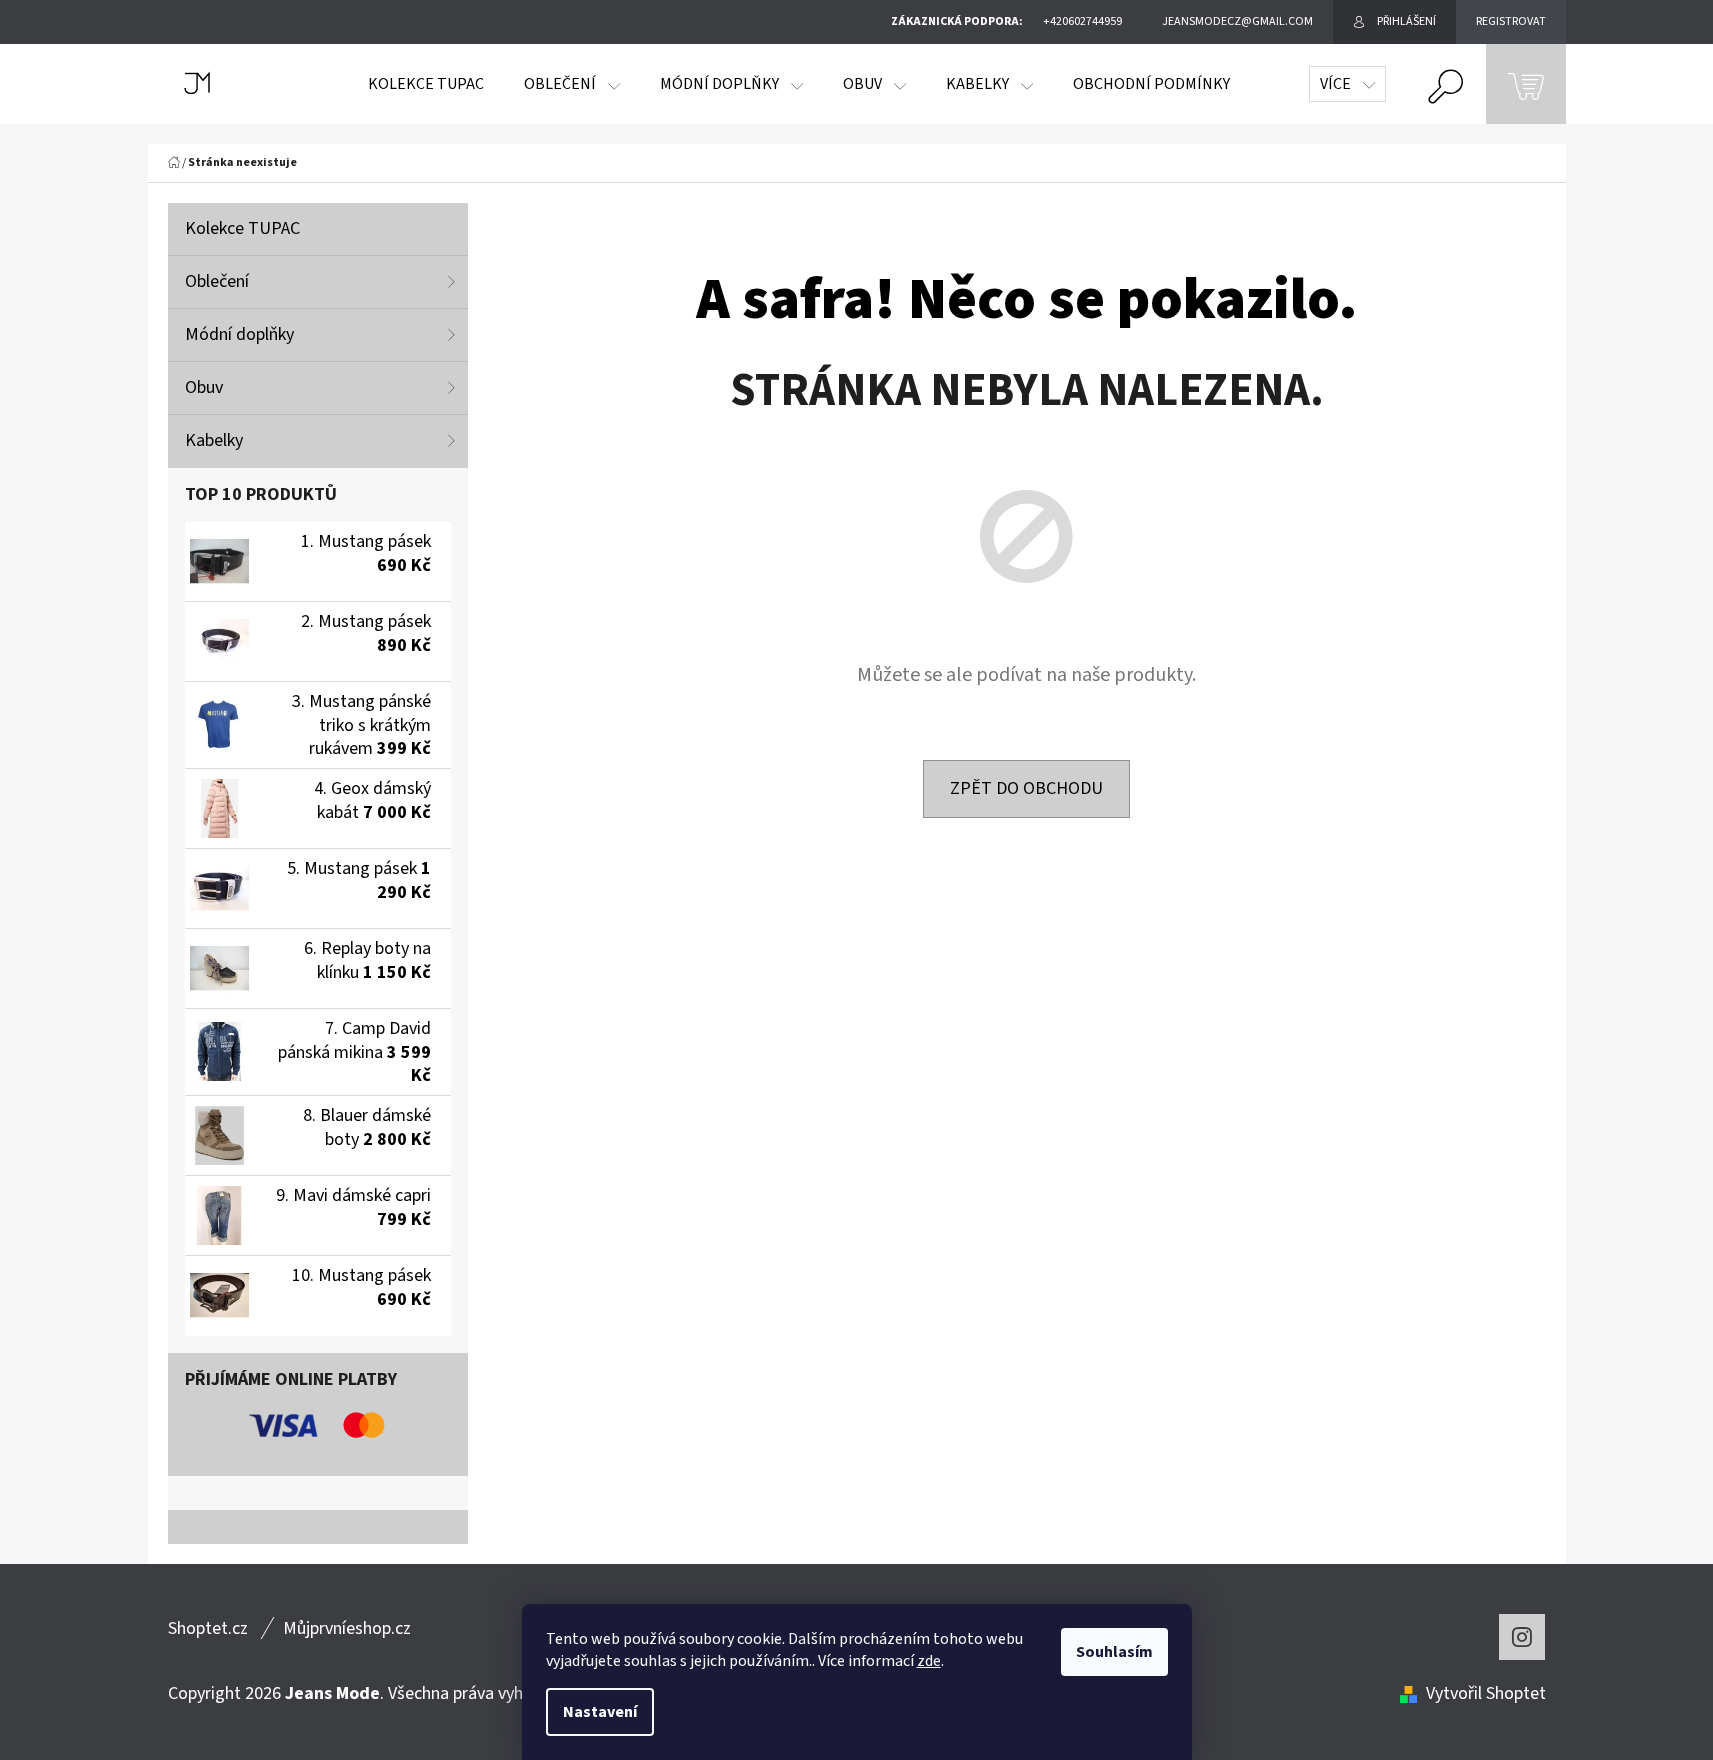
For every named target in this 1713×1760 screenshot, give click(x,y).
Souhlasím (1114, 1652)
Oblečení (217, 281)
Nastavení (600, 1712)
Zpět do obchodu (1026, 788)
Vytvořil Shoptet (1486, 1693)
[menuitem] (426, 84)
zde (929, 1661)
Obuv (204, 387)
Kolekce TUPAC (242, 228)
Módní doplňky (239, 334)
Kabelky (214, 440)
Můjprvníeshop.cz (347, 1628)
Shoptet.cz (208, 1628)
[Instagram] (1522, 1637)
